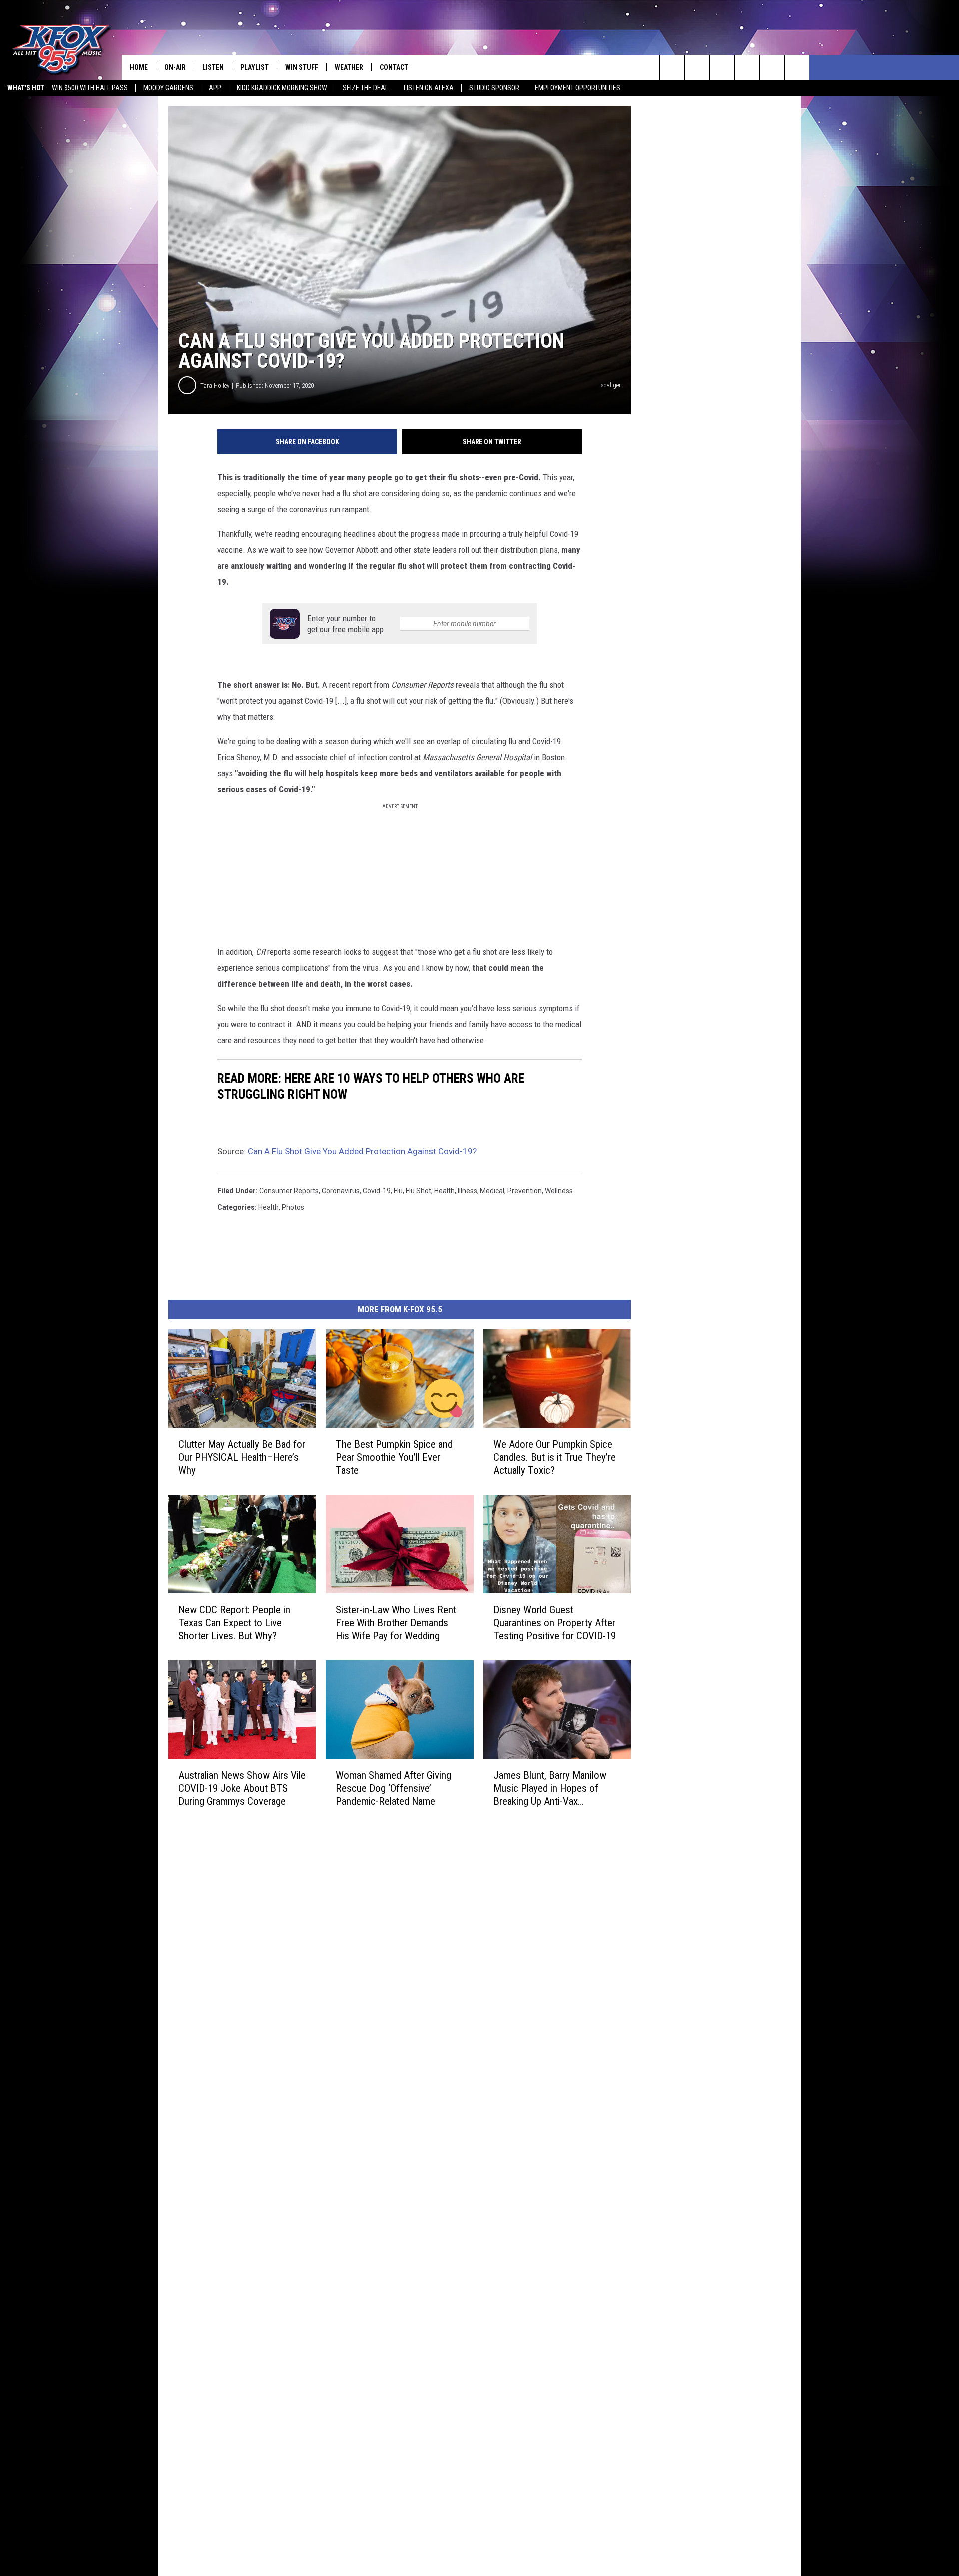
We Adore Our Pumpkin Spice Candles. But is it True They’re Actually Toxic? (555, 1457)
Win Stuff (302, 67)
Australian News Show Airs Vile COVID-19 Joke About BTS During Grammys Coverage (242, 1788)
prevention (525, 1191)
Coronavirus (341, 1191)
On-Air (175, 67)
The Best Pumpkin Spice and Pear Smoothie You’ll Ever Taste (394, 1457)
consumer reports (289, 1191)
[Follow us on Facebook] (722, 67)
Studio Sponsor (494, 88)
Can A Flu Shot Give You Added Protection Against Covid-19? (362, 1151)
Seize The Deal (365, 88)
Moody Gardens (168, 88)
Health (268, 1207)
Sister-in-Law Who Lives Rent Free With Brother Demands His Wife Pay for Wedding (396, 1623)
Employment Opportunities (578, 88)
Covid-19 (377, 1191)
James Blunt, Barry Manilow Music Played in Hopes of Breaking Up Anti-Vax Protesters (550, 1788)
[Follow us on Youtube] (772, 67)
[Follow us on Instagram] (747, 67)
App (215, 88)
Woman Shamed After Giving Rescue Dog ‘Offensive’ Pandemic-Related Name (393, 1788)
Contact (394, 67)
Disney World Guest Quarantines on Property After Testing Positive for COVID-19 (555, 1623)
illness (467, 1191)
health (444, 1191)
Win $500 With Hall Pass (90, 88)
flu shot (418, 1191)
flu (398, 1191)
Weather (349, 67)
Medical (492, 1191)
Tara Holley (215, 385)
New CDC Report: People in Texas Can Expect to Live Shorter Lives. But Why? (234, 1623)
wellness (559, 1191)
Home (139, 67)
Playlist (254, 67)
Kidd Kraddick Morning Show (282, 88)
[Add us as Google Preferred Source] (697, 67)
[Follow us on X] (797, 67)
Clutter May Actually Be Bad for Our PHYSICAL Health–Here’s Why (242, 1457)
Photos (293, 1207)
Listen (213, 67)
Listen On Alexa (429, 88)
